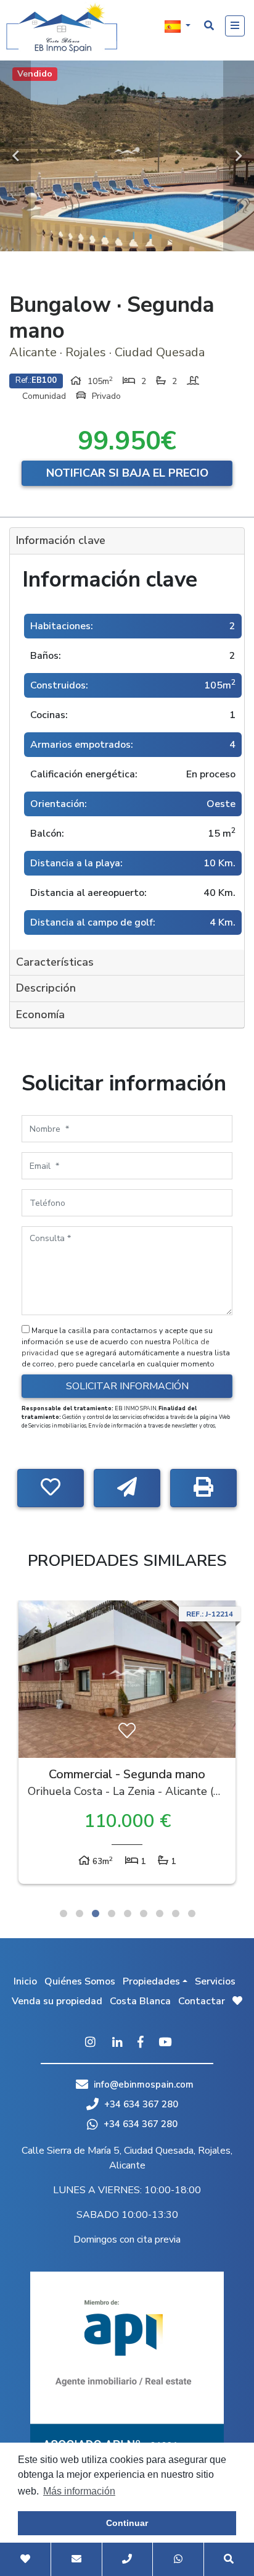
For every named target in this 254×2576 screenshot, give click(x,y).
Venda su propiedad (57, 2001)
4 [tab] (112, 1913)
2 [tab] (80, 1913)
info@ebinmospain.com (144, 2085)
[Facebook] (141, 2043)
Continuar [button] (127, 2523)
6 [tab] (144, 1913)
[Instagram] (90, 2043)
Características (55, 962)
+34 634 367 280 (140, 2104)
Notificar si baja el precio (127, 473)
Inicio (25, 1981)
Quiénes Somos (80, 1981)
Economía (40, 1014)
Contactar (202, 2001)
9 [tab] (192, 1913)
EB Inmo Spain (62, 28)
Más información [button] (79, 2491)
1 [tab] (63, 1913)
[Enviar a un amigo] (127, 1488)
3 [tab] (96, 1913)
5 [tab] (128, 1913)
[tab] (127, 541)
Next (239, 156)
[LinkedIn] (117, 2043)
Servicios (215, 1981)
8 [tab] (176, 1913)
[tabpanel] (127, 1745)
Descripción (46, 988)
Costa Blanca (140, 2001)
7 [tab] (160, 1913)
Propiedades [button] (151, 1981)
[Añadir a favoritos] (51, 1488)
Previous (15, 156)
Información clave (61, 540)
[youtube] (165, 2043)
